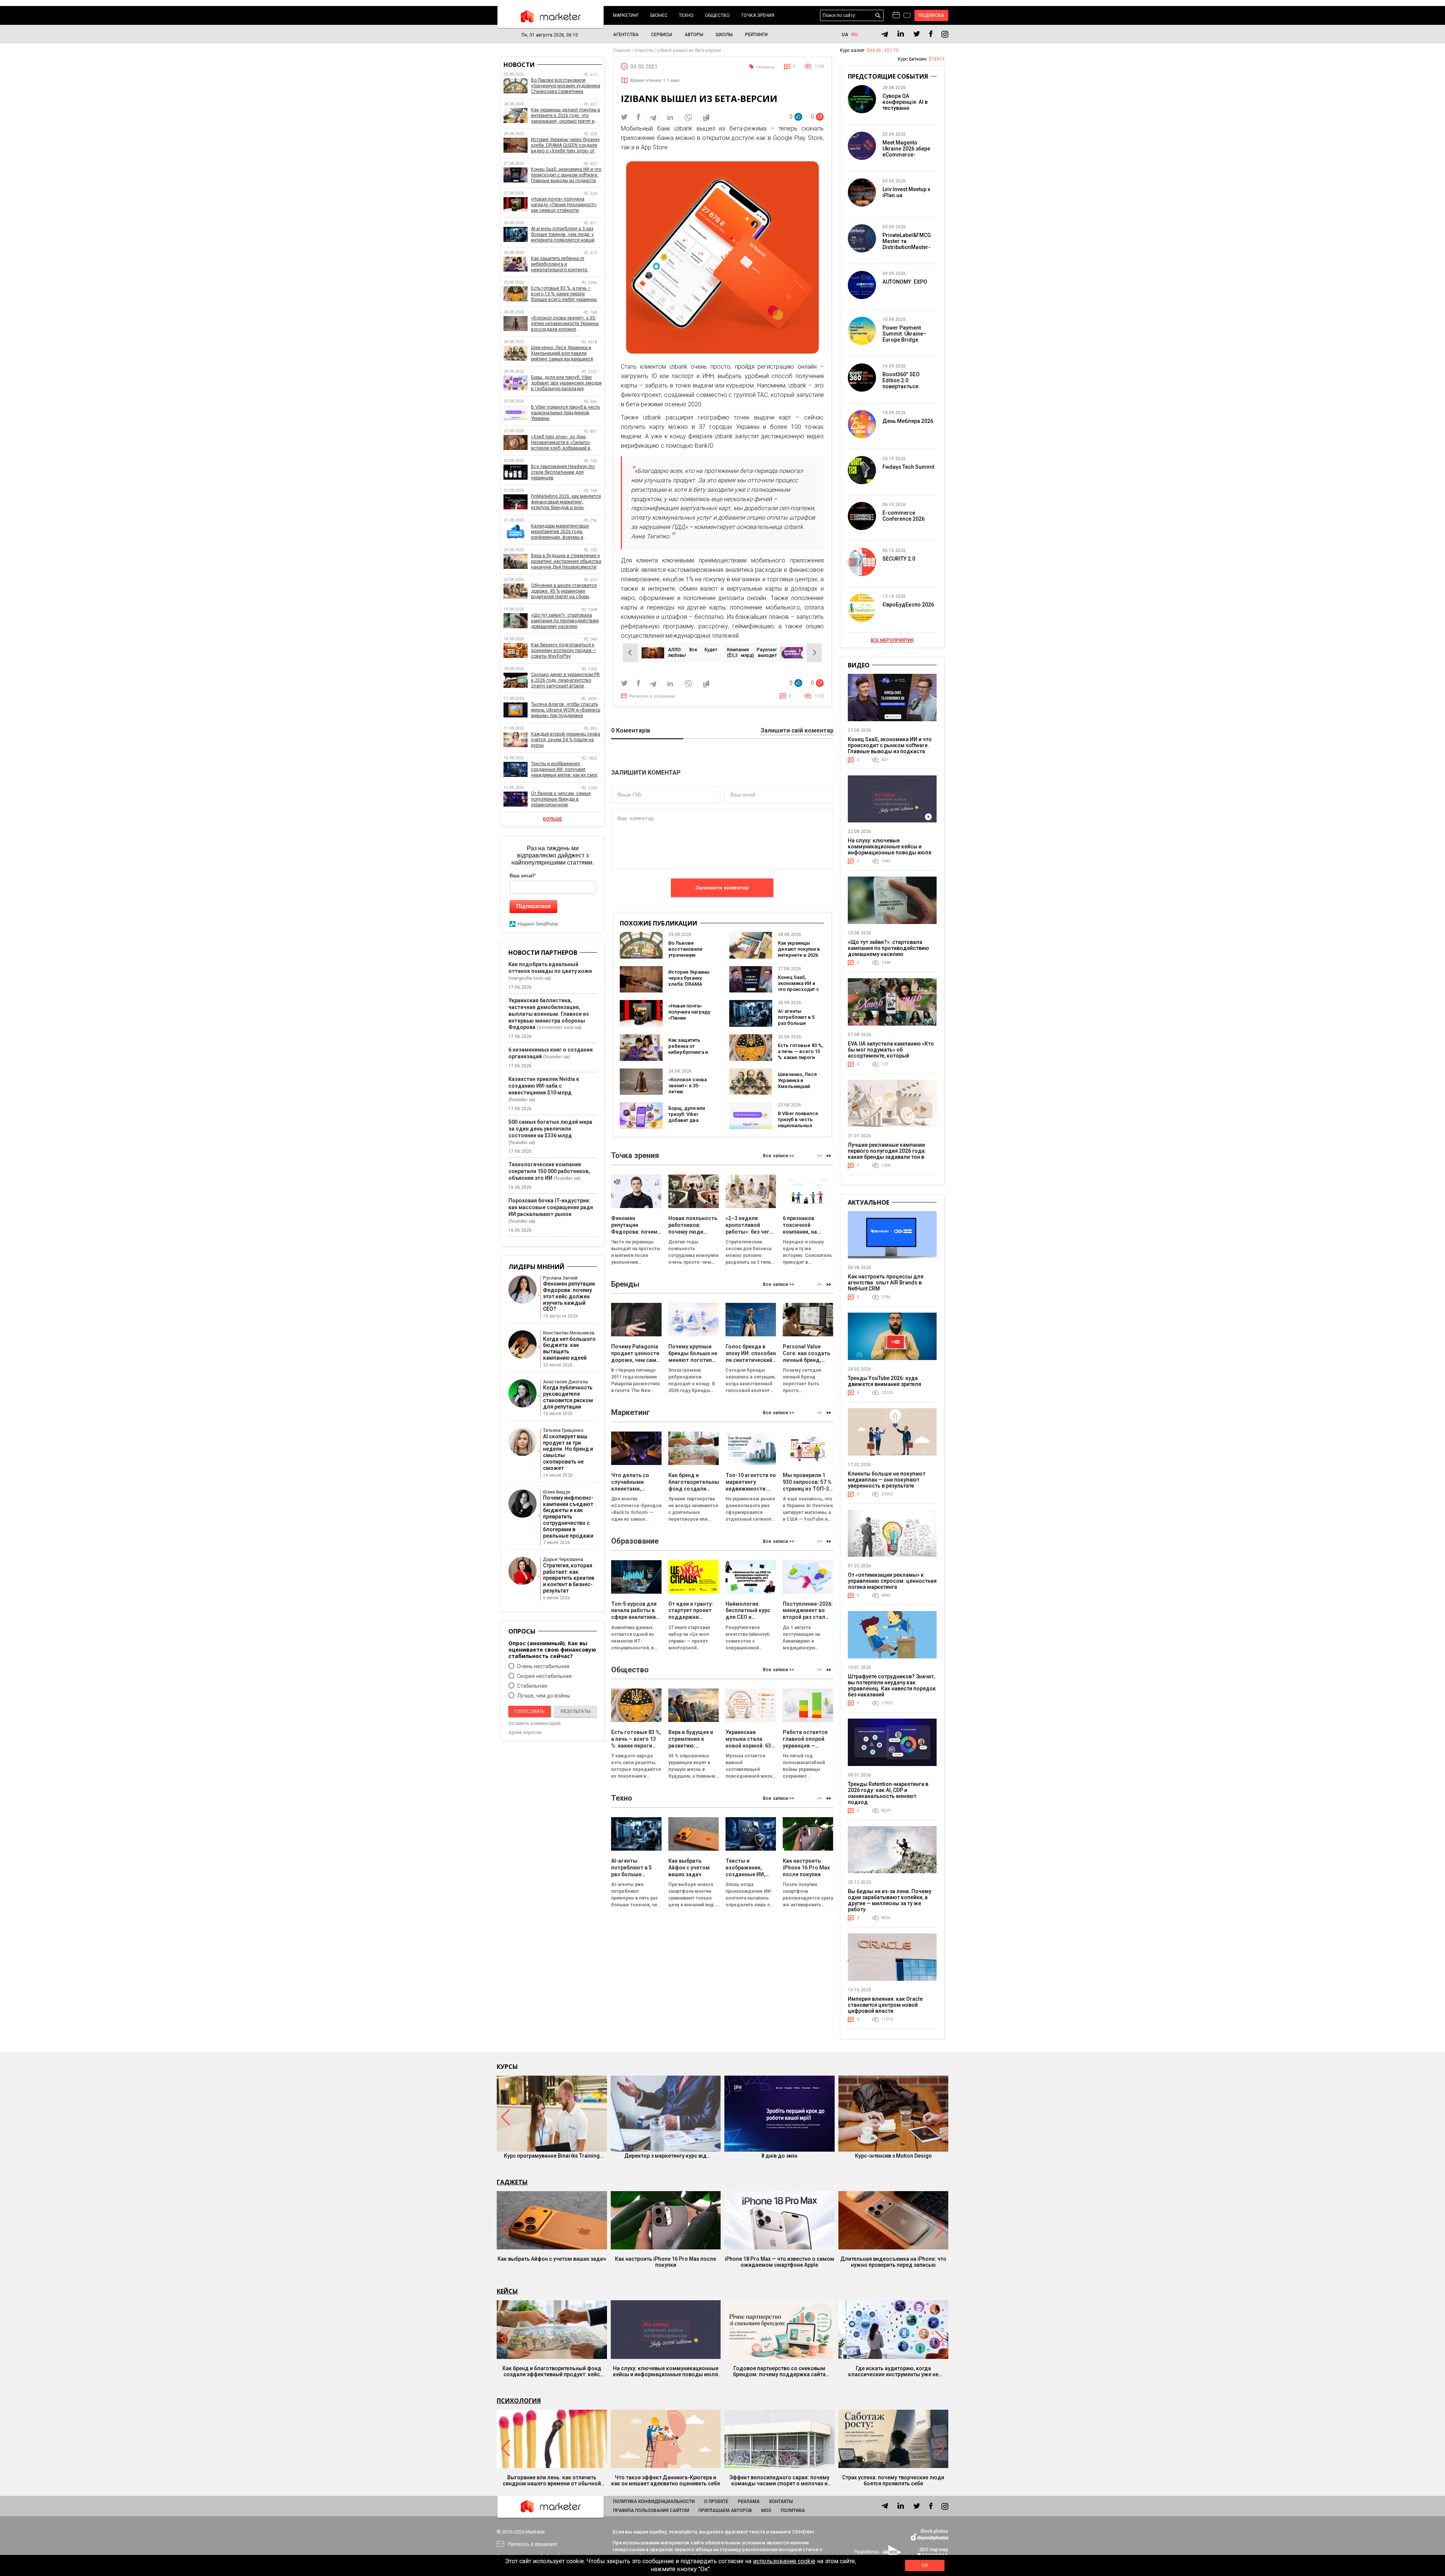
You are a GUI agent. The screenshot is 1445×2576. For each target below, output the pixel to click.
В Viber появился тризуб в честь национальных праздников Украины (798, 1125)
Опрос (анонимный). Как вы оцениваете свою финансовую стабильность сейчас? (552, 1650)
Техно (686, 15)
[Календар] (896, 15)
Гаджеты (512, 2182)
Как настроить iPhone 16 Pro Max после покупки (665, 2262)
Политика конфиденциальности (654, 2502)
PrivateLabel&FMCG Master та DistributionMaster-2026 (907, 244)
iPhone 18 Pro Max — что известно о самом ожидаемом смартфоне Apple (780, 2262)
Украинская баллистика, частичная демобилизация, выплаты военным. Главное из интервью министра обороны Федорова (549, 1014)
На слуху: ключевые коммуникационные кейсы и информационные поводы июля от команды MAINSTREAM (890, 850)
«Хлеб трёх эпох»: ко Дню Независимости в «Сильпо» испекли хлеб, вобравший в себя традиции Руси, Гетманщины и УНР (561, 443)
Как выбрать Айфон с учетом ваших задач (552, 2259)
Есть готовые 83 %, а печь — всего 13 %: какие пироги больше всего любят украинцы (800, 1057)
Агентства (626, 35)
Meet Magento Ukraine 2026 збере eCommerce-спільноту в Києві (906, 152)
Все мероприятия (892, 640)
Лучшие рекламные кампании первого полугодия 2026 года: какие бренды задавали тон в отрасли (887, 1154)
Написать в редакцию (652, 696)
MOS (766, 2511)
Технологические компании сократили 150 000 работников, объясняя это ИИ (549, 1171)
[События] (907, 16)
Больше (553, 819)
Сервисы (662, 35)
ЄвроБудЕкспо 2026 (908, 605)
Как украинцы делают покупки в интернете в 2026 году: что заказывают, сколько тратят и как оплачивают (566, 116)
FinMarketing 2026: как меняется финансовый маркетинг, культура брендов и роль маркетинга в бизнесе (566, 502)
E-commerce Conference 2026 (904, 516)
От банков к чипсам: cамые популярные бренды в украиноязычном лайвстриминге (561, 799)
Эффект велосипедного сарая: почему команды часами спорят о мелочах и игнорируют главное (779, 2480)
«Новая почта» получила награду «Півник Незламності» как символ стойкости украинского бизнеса (564, 205)
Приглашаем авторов (725, 2511)
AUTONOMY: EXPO (905, 282)
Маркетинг (626, 15)
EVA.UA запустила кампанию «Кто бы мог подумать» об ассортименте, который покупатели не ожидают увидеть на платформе (891, 1056)
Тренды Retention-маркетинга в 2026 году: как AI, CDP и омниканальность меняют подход (888, 1793)
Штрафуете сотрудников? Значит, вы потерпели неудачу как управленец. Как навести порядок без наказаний (892, 1685)
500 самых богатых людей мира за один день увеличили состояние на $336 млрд (550, 1129)
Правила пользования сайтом (651, 2511)
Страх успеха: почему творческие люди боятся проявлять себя (893, 2480)
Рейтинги (756, 35)
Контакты (781, 2502)
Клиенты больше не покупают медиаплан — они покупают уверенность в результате (887, 1480)
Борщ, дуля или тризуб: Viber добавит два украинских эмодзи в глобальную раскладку (566, 383)
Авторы (694, 35)
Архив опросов (525, 1733)
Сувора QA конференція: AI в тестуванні (905, 102)
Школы (724, 35)
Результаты (576, 1711)
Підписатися (534, 906)
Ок (925, 2565)
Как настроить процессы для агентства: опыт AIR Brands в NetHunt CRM (886, 1283)
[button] (829, 1156)
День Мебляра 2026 (908, 421)
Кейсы (507, 2291)
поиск (878, 16)
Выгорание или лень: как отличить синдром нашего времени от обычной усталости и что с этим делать (552, 2480)
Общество (717, 15)
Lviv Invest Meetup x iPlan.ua (906, 192)
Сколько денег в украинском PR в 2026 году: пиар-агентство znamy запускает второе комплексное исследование (565, 680)
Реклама (749, 2502)
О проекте (716, 2502)
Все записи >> (779, 1156)
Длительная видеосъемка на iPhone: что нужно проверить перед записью (893, 2262)
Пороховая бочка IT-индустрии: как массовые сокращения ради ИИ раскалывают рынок (551, 1207)
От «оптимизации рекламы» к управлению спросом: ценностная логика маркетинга (892, 1581)
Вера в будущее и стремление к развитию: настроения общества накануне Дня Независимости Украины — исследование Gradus (566, 562)
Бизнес (659, 15)
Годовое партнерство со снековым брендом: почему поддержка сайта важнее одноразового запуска (779, 2371)
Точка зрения (758, 15)
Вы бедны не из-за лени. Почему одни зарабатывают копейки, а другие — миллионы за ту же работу (890, 1900)
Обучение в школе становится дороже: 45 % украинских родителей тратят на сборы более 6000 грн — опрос (564, 591)
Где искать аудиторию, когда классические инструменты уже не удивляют (893, 2371)
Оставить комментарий (535, 1723)
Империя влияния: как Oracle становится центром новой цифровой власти (885, 2005)
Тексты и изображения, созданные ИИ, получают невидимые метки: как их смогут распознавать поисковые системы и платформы (566, 770)
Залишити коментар (722, 888)
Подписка (932, 15)
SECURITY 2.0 (899, 559)
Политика (793, 2511)
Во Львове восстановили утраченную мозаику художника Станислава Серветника (566, 86)
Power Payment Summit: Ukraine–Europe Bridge (904, 334)
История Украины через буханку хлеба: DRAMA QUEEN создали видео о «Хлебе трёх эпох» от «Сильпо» (565, 145)
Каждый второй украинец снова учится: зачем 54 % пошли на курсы (566, 740)
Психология (519, 2401)
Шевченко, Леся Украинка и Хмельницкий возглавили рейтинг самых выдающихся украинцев (562, 353)
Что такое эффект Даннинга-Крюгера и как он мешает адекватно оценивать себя (665, 2480)
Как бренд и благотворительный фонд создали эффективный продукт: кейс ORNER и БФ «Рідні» (552, 2371)
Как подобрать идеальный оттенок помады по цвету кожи (550, 968)
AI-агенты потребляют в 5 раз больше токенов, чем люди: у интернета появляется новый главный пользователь (563, 235)
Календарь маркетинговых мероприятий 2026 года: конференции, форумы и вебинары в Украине (560, 532)
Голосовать (529, 1711)
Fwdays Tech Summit (908, 467)
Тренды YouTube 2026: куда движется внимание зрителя (884, 1381)
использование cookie (784, 2561)
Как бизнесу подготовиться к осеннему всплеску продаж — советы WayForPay (564, 650)
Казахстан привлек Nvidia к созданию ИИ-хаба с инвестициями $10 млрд (544, 1086)
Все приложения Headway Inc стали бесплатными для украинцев (563, 472)
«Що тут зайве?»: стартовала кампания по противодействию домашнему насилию (565, 621)
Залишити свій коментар (797, 731)
